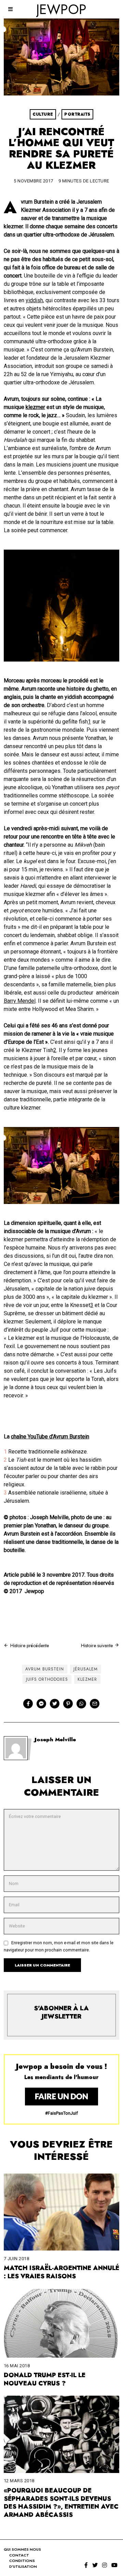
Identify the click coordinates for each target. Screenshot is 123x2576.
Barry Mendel (20, 1001)
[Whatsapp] (81, 1704)
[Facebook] (28, 1704)
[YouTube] (114, 2565)
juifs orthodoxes (47, 1679)
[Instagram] (105, 2565)
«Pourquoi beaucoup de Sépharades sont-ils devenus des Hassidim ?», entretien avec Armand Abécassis (61, 2503)
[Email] (95, 1704)
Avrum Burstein (45, 1669)
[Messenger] (41, 1704)
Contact (19, 2555)
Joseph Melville (55, 1740)
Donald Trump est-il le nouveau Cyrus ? (45, 2379)
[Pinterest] (68, 1704)
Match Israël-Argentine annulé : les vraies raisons (61, 2272)
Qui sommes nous (22, 2549)
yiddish (34, 300)
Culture (43, 114)
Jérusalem (86, 1669)
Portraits (77, 114)
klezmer (35, 407)
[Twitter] (55, 1704)
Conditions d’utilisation (23, 2564)
